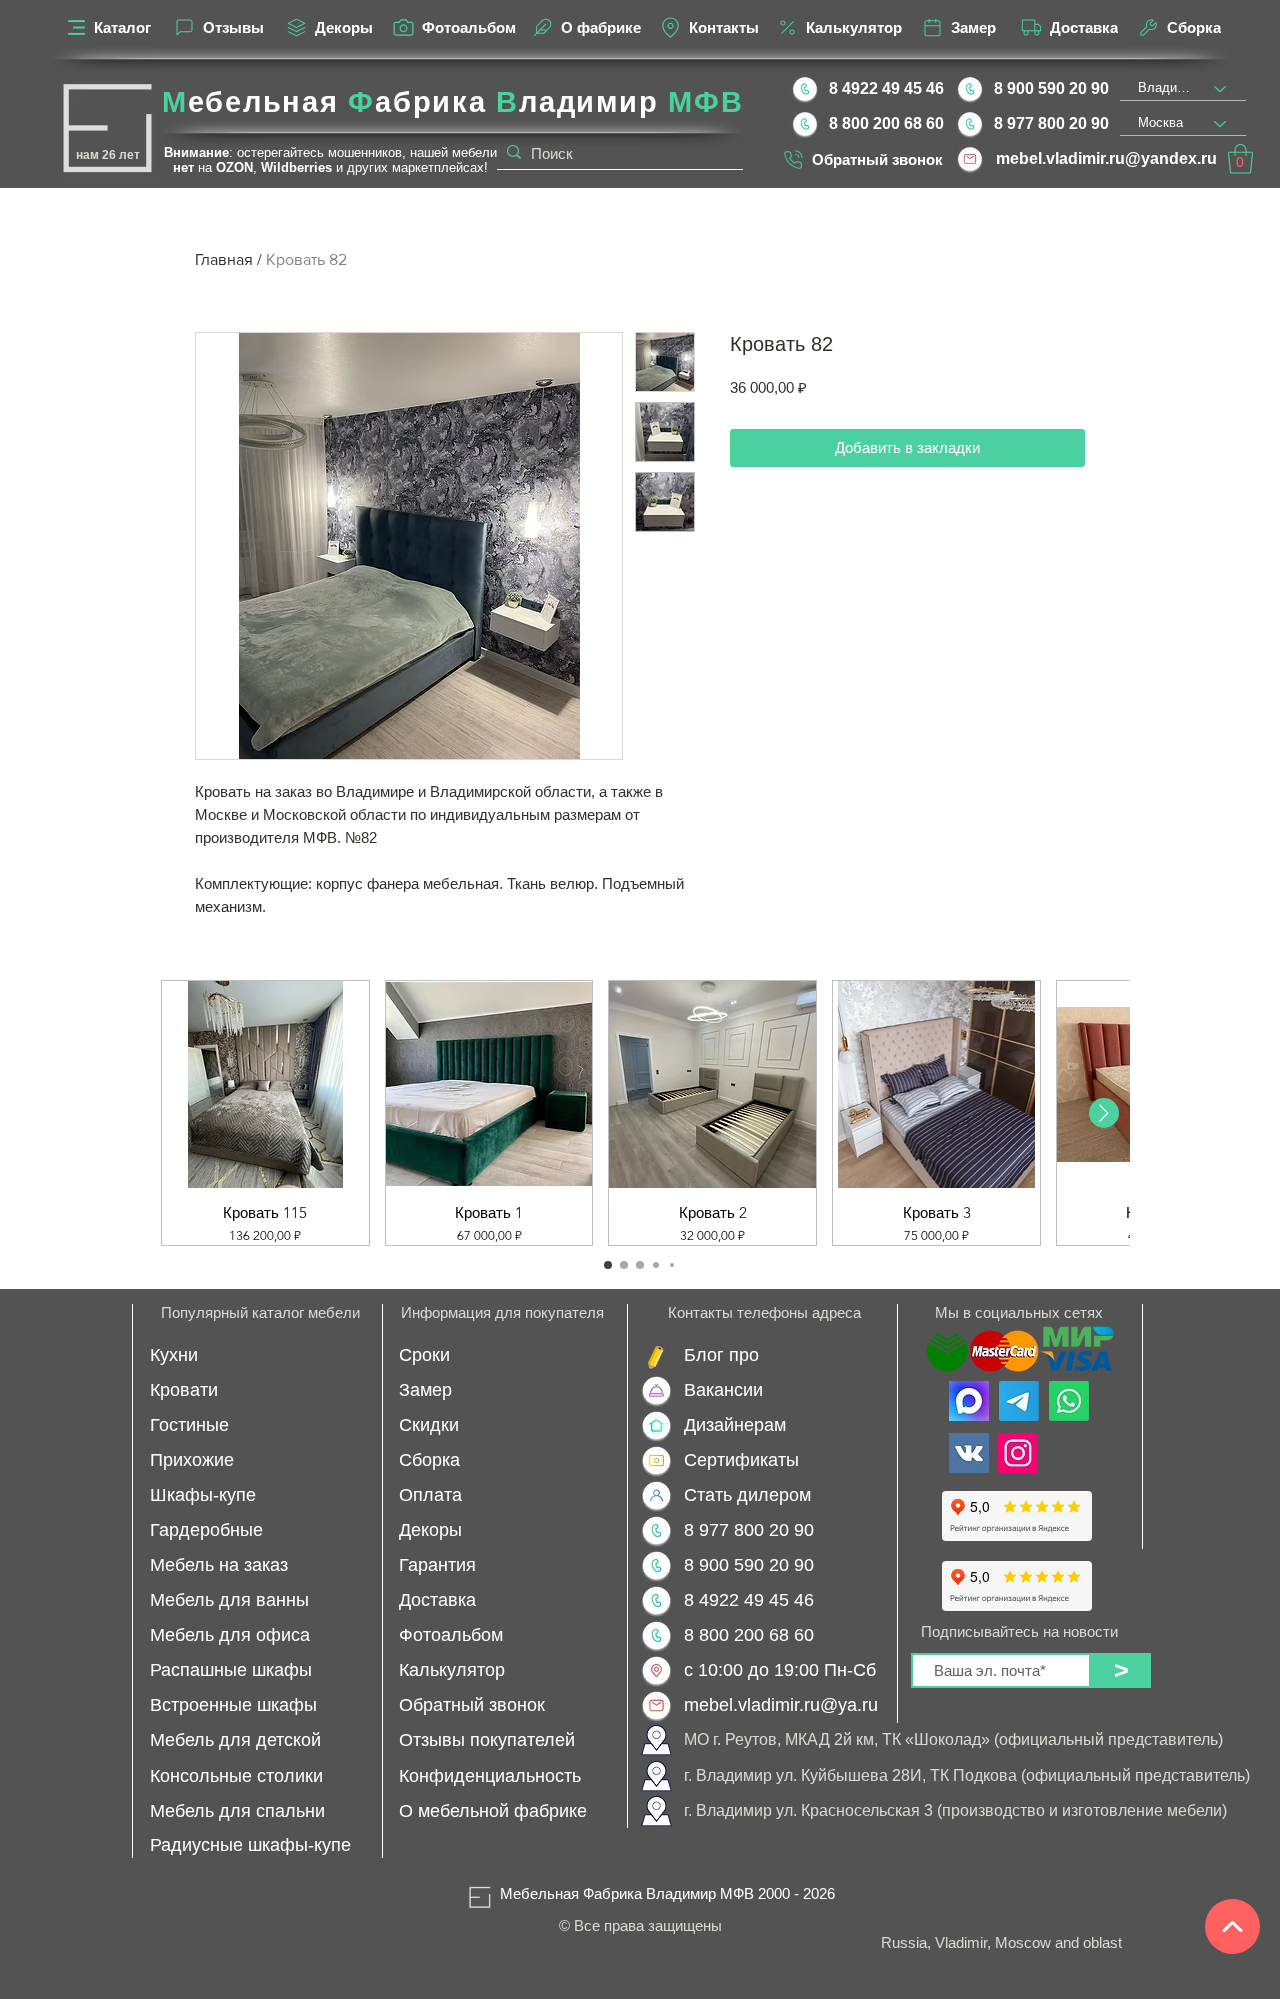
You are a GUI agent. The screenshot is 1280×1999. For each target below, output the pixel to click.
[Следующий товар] (1104, 1113)
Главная (224, 259)
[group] (640, 1113)
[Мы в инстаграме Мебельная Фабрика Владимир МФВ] (1018, 1453)
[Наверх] (1232, 1926)
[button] (1240, 159)
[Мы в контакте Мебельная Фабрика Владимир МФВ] (969, 1453)
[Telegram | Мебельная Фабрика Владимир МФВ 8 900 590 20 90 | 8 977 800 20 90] (1019, 1401)
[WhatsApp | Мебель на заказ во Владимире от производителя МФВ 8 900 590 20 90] (1069, 1401)
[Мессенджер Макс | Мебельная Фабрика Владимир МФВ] (969, 1401)
